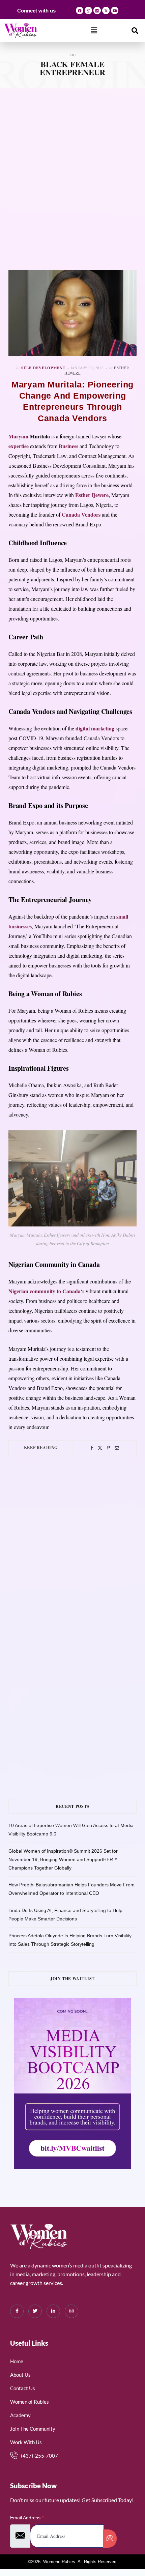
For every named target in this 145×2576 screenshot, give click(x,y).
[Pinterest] (108, 1448)
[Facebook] (80, 10)
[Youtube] (115, 10)
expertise (19, 446)
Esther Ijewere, (93, 495)
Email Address (27, 2518)
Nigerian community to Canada (45, 1291)
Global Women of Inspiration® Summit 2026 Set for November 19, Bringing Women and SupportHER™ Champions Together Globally (63, 1859)
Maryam (18, 436)
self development (43, 368)
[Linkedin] (97, 10)
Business (68, 446)
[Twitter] (100, 1448)
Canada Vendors (81, 514)
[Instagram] (88, 10)
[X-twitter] (106, 10)
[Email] (117, 1448)
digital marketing (94, 728)
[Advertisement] (72, 179)
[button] (94, 30)
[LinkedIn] (53, 2311)
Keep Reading (41, 1448)
